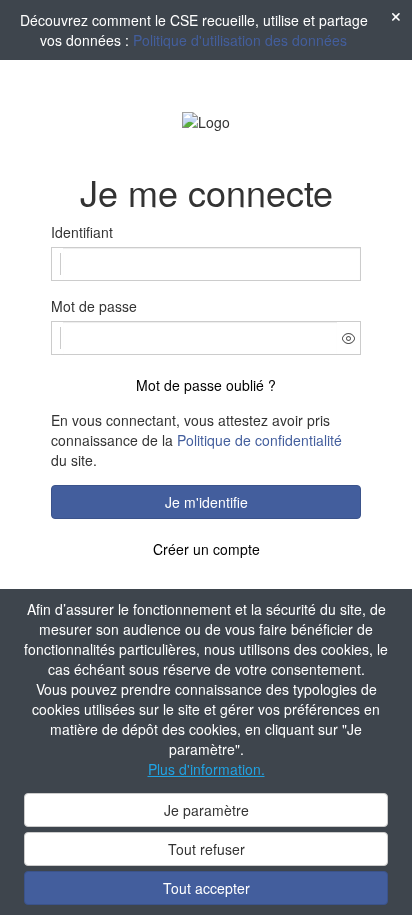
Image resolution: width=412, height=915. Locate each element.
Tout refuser (206, 849)
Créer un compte (206, 549)
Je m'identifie (206, 502)
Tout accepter (206, 888)
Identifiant (82, 232)
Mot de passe (94, 306)
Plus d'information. (206, 769)
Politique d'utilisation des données (240, 40)
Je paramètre (206, 810)
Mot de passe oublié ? (206, 385)
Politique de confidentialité (259, 440)
